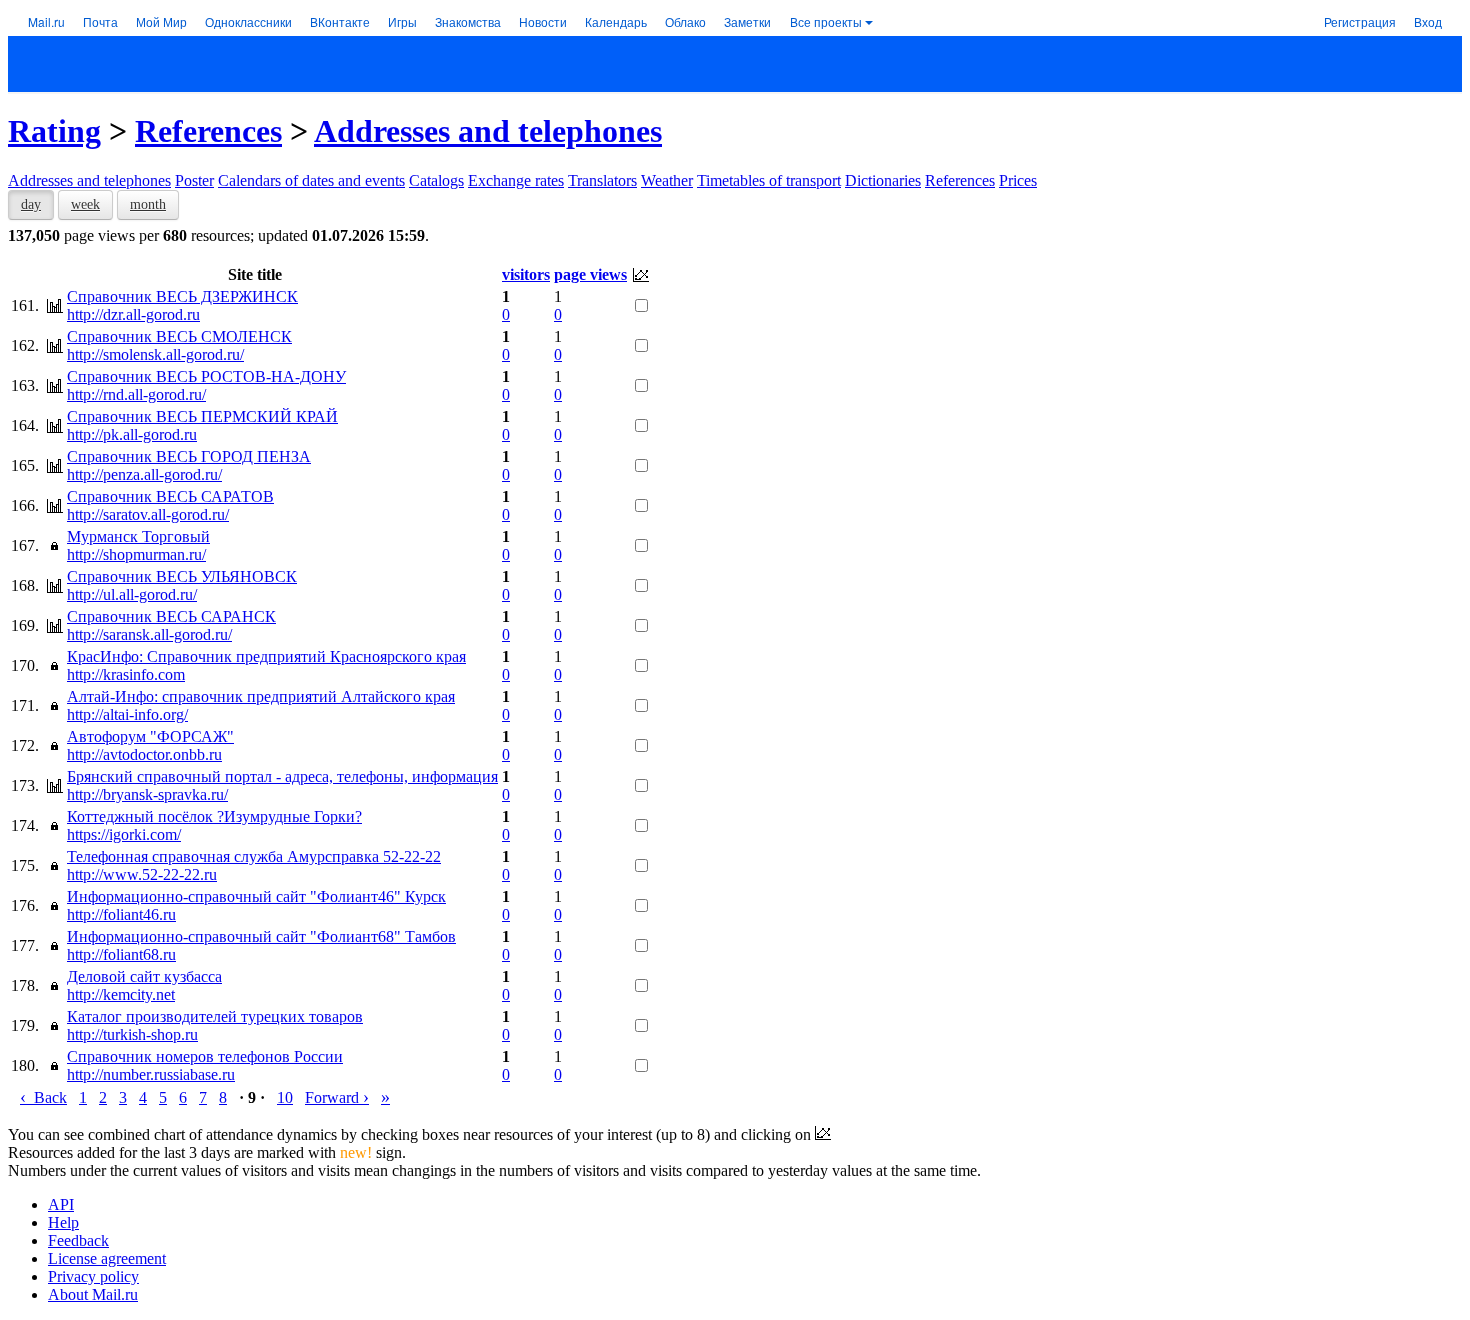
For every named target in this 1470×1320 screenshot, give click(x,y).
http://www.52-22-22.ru (142, 874)
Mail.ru (46, 21)
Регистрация (1360, 21)
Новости (543, 21)
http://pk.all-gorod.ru (132, 434)
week (85, 204)
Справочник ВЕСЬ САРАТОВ (170, 496)
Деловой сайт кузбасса (144, 976)
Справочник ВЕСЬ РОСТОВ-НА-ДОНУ (206, 376)
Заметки (747, 21)
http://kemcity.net (121, 994)
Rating (54, 131)
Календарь (616, 21)
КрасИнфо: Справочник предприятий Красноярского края (266, 656)
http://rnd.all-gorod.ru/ (136, 394)
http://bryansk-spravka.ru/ (147, 794)
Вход (1428, 21)
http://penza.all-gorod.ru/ (144, 474)
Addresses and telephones (488, 131)
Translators (602, 180)
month (148, 204)
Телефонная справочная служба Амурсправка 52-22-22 (254, 856)
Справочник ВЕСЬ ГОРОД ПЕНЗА (189, 456)
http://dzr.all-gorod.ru (133, 314)
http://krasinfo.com (126, 674)
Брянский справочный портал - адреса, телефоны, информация (282, 776)
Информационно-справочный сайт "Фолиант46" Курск (256, 896)
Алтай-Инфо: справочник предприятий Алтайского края (261, 696)
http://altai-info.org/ (127, 714)
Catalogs (436, 180)
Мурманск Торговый (138, 536)
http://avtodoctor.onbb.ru (144, 754)
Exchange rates (516, 180)
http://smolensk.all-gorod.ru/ (155, 354)
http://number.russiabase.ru (151, 1074)
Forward (337, 1097)
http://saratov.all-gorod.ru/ (148, 514)
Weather (667, 180)
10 (285, 1097)
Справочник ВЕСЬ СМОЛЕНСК (179, 336)
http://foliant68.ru (121, 954)
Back (43, 1097)
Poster (194, 180)
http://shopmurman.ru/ (136, 554)
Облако (685, 21)
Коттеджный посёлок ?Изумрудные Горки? (214, 816)
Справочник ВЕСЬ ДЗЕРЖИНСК (182, 296)
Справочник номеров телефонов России (205, 1056)
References (208, 131)
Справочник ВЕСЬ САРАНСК (171, 616)
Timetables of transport (769, 180)
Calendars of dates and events (311, 180)
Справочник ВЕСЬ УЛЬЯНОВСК (182, 576)
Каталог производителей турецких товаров (215, 1016)
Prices (1018, 180)
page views (590, 274)
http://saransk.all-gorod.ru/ (149, 634)
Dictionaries (883, 180)
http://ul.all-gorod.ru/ (132, 594)
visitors (526, 274)
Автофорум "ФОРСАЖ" (150, 736)
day (31, 204)
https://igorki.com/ (124, 834)
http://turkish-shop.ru (132, 1034)
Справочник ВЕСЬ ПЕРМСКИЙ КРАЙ (202, 416)
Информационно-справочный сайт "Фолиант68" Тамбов (261, 936)
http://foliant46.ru (121, 914)
